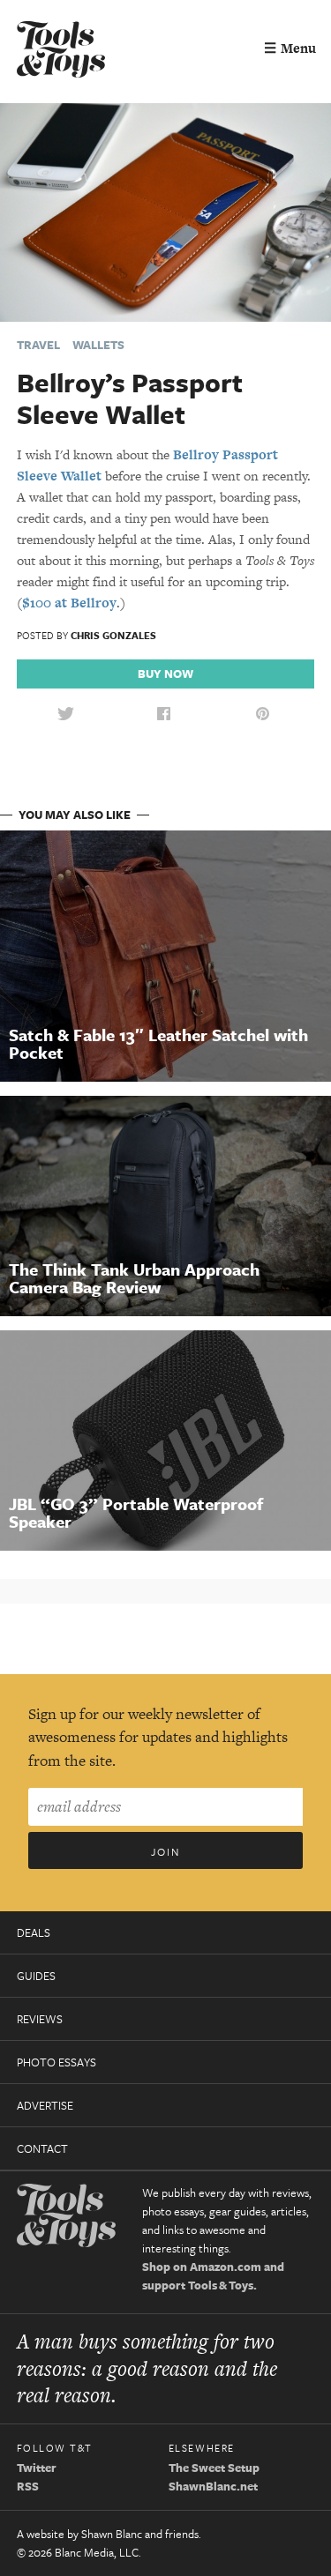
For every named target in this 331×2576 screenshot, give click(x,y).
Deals (34, 1932)
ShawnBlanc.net (213, 2486)
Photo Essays (56, 2062)
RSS (28, 2486)
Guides (36, 1976)
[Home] (61, 52)
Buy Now (165, 674)
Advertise (45, 2105)
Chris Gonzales (113, 635)
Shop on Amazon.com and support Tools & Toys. (213, 2276)
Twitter (37, 2468)
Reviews (40, 2019)
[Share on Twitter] (65, 715)
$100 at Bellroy (69, 603)
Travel (38, 345)
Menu (290, 48)
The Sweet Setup (214, 2468)
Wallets (98, 345)
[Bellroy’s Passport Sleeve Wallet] (165, 211)
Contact (42, 2148)
